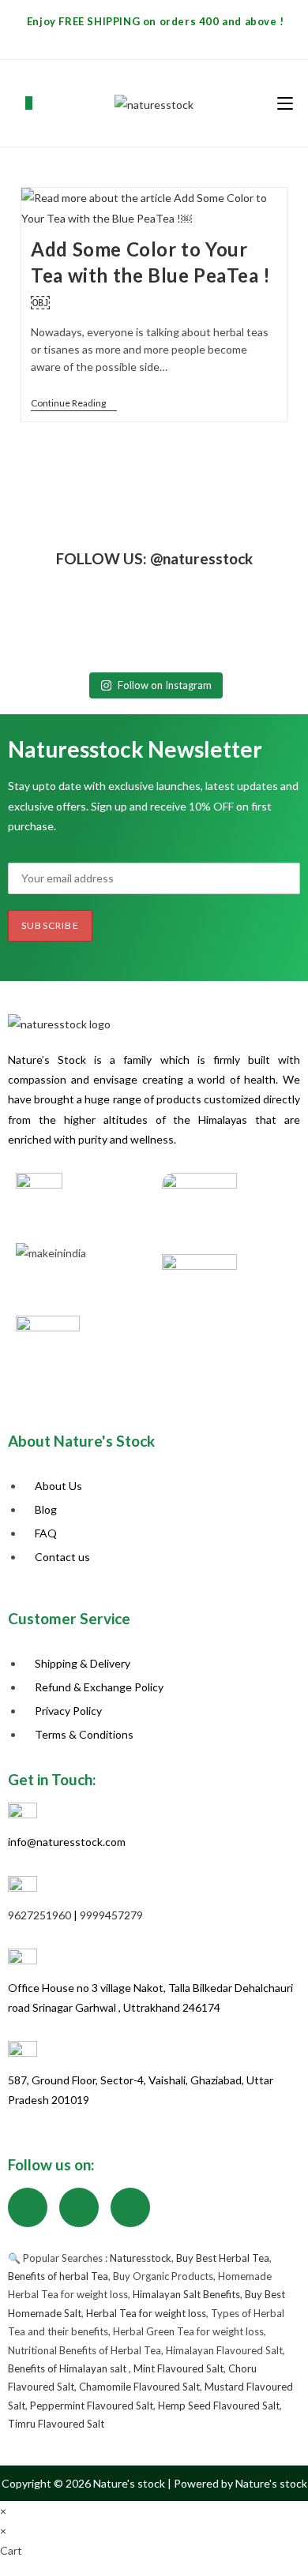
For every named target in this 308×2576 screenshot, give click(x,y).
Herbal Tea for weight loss (146, 2313)
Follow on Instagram (165, 685)
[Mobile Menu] (285, 103)
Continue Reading (74, 403)
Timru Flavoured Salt (56, 2424)
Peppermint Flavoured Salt (92, 2406)
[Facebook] (28, 2207)
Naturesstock (141, 2258)
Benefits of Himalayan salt (68, 2368)
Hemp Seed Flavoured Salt (219, 2406)
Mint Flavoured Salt (178, 2368)
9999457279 (111, 1915)
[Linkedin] (130, 2207)
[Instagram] (79, 2207)
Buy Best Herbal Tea (223, 2258)
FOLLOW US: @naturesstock (154, 558)
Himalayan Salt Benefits (186, 2294)
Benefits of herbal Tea (58, 2276)
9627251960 (39, 1915)
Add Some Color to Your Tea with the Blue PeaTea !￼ (151, 275)
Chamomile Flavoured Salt (139, 2387)
